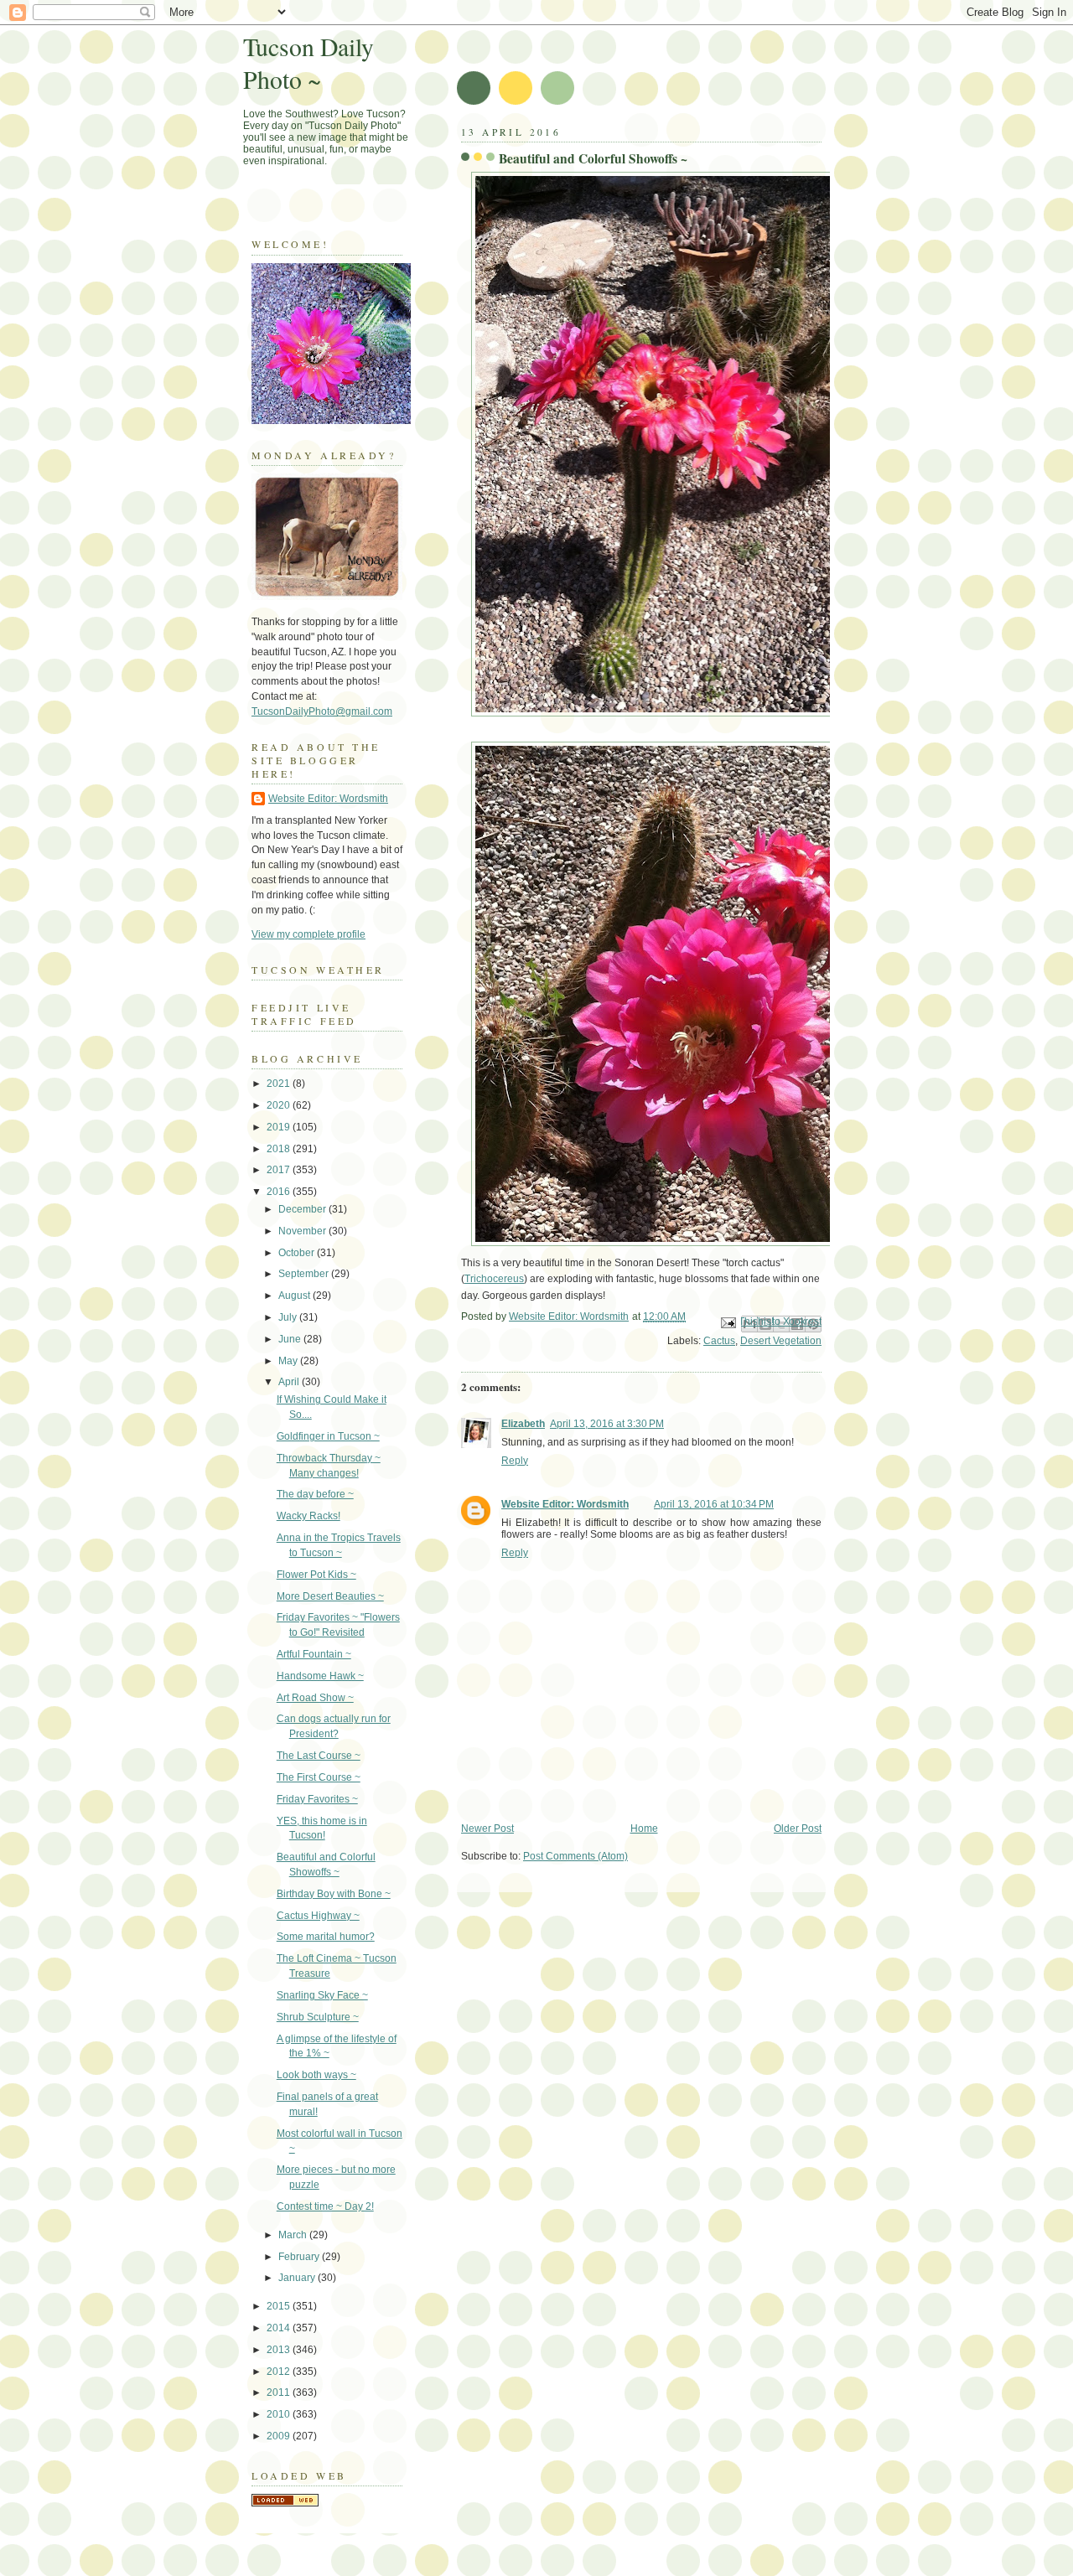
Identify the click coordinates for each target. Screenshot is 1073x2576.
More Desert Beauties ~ (330, 1596)
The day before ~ (315, 1494)
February (300, 2257)
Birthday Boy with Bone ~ (334, 1894)
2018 (280, 1149)
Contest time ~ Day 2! (325, 2206)
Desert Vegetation (781, 1341)
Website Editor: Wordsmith (565, 1504)
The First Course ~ (319, 1777)
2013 (280, 2350)
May (289, 1361)
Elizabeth (523, 1424)
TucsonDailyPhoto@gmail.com (322, 711)
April (290, 1382)
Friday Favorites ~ (317, 1799)
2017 (280, 1170)
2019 (280, 1127)
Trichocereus (494, 1279)
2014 (280, 2328)
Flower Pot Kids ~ (316, 1575)
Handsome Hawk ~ (320, 1676)
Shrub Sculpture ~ (318, 2017)
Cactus (719, 1341)
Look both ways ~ (316, 2075)
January (298, 2278)
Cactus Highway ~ (318, 1916)
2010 (280, 2414)
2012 (280, 2372)
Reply (515, 1461)
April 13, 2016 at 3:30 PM (607, 1424)
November (303, 1231)
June (291, 1339)
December (303, 1209)
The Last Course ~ (319, 1756)
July (289, 1317)
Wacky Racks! (308, 1516)
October (298, 1253)
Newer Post (487, 1829)
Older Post (798, 1829)
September (305, 1274)
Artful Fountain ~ (314, 1654)
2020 (280, 1105)
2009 (280, 2436)
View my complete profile (308, 934)
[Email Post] (727, 1322)
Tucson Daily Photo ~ (308, 63)
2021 (280, 1084)
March (294, 2235)
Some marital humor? (326, 1937)
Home (644, 1829)
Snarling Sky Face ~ (322, 1995)
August (295, 1296)
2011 (280, 2392)
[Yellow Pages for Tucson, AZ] (285, 2503)
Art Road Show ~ (315, 1698)
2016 (280, 1192)
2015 (280, 2306)
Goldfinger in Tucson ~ (328, 1436)
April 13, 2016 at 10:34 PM (714, 1504)
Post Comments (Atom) (575, 1856)
